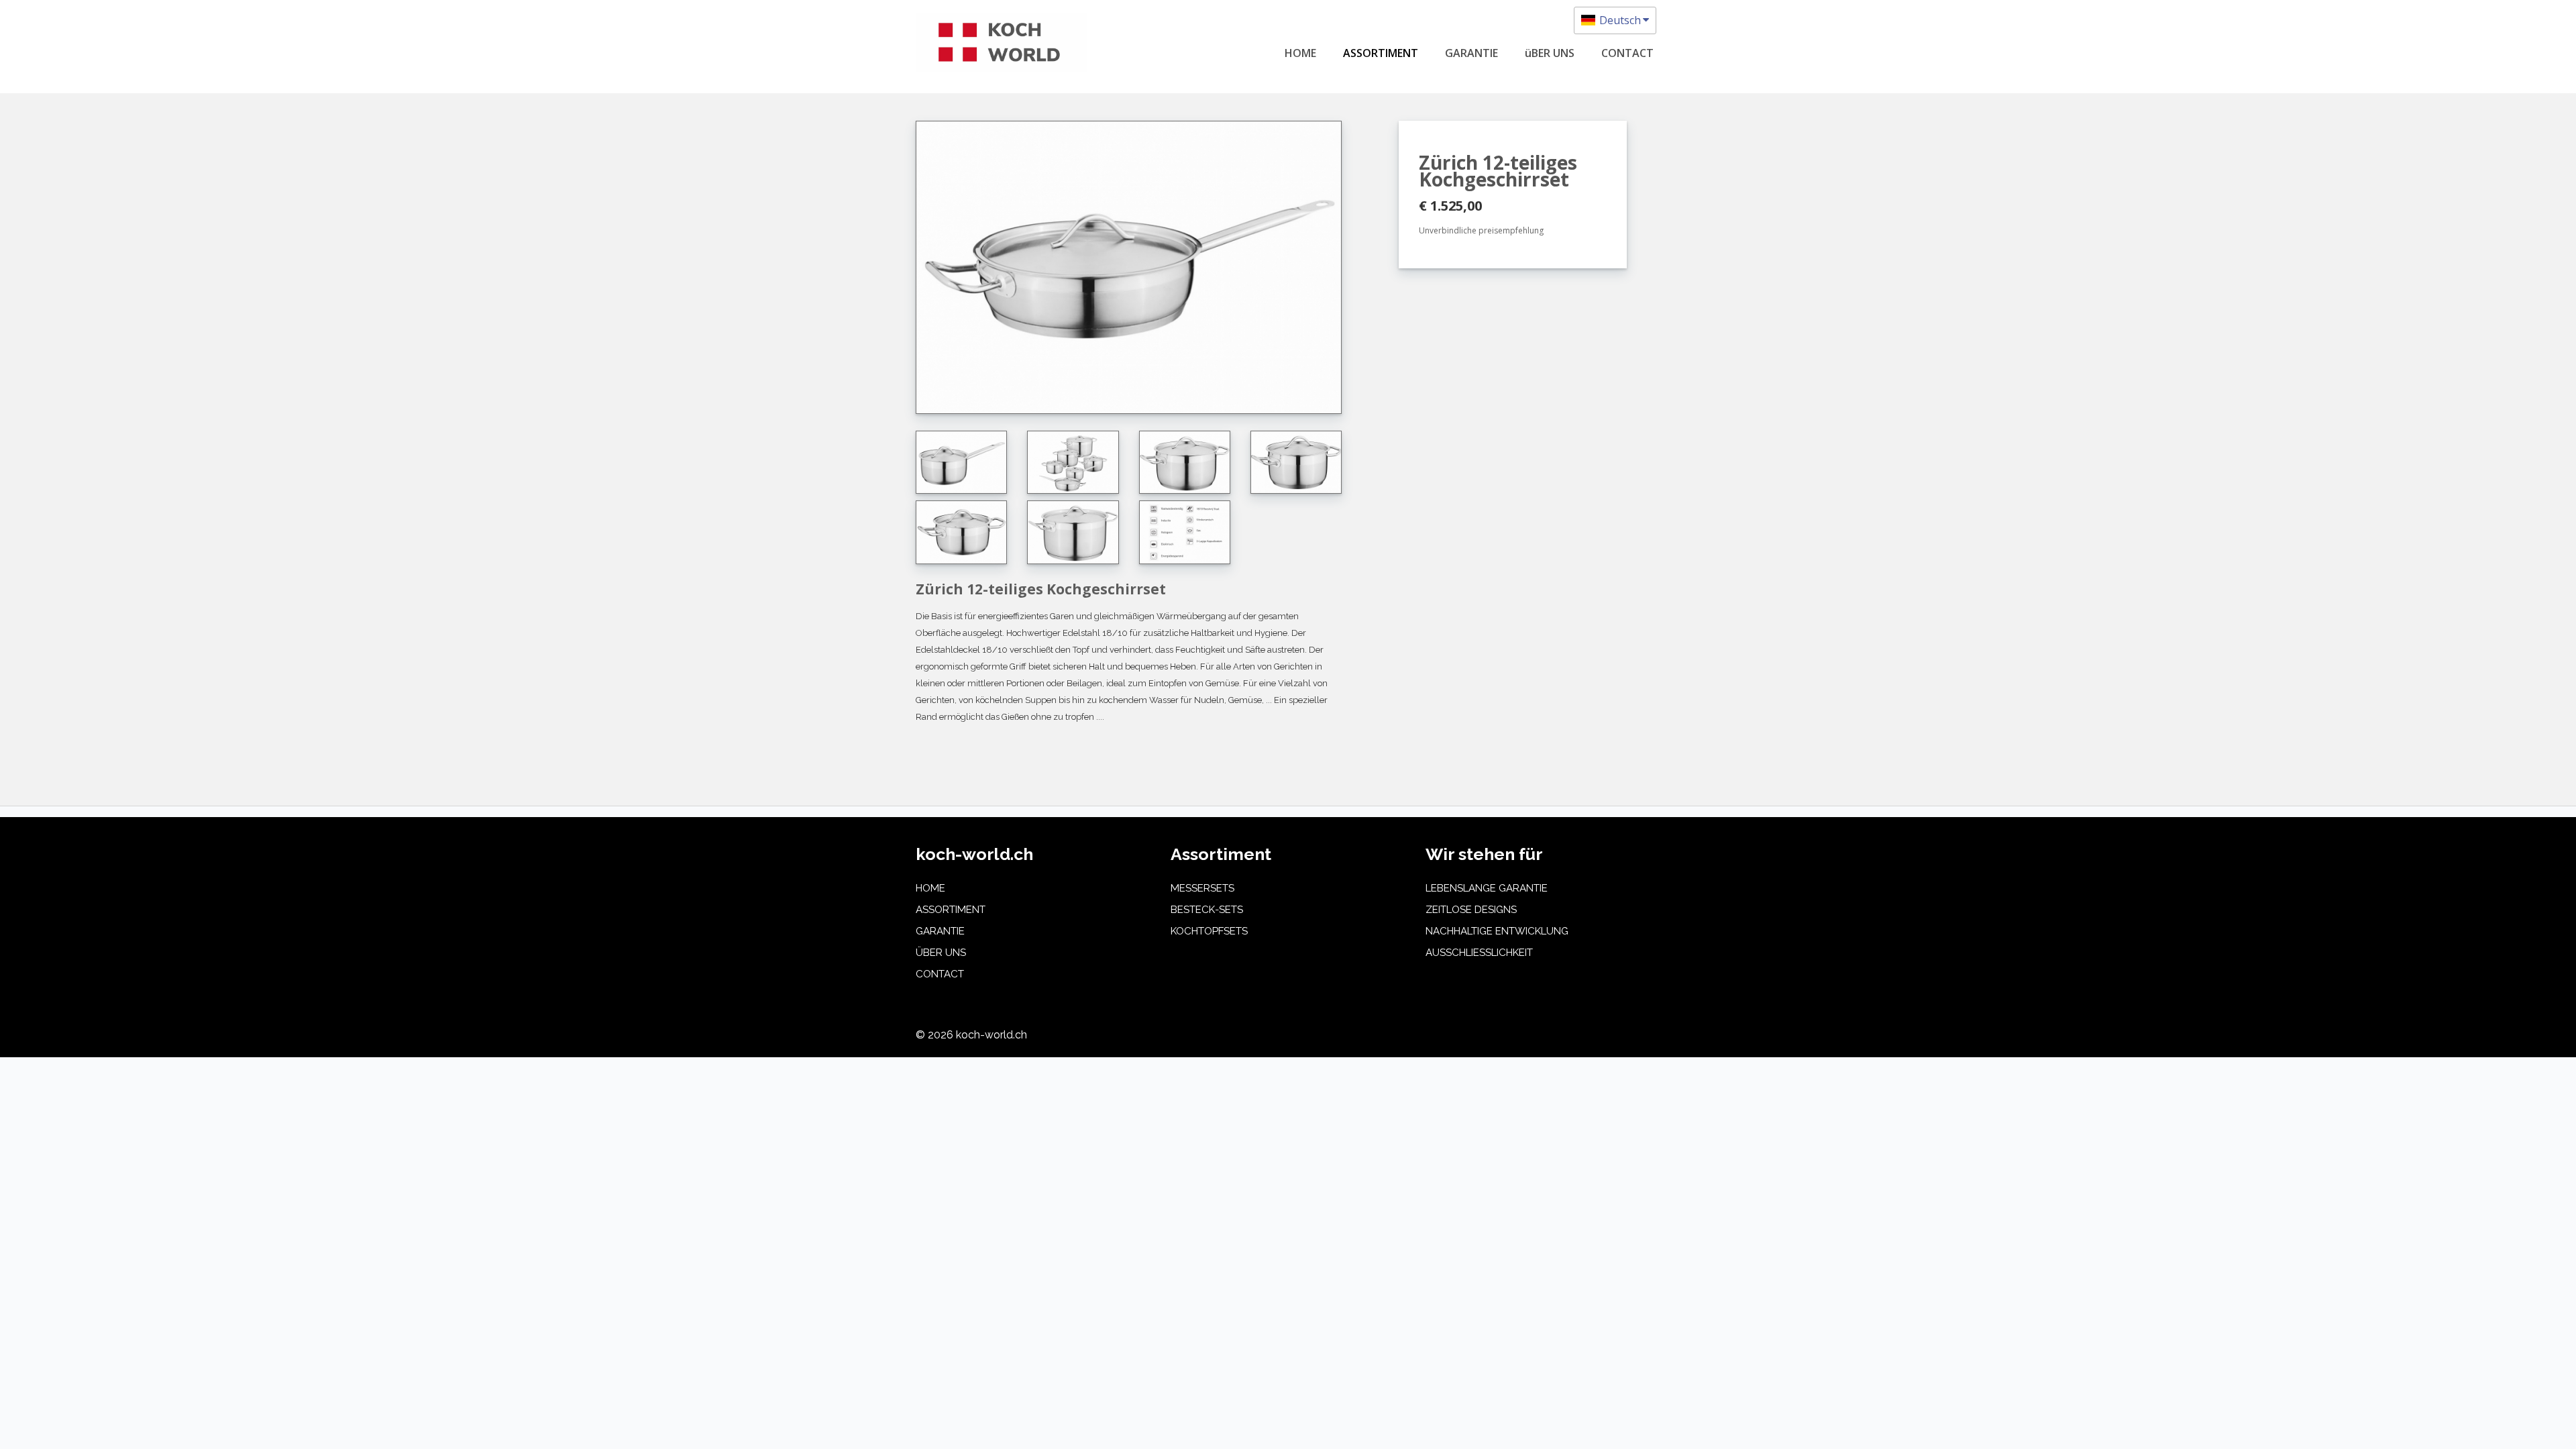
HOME (1300, 53)
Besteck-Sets (1207, 910)
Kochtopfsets (1209, 931)
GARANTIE (1471, 53)
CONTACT (1627, 53)
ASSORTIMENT (1381, 53)
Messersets (1202, 888)
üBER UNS (1550, 53)
